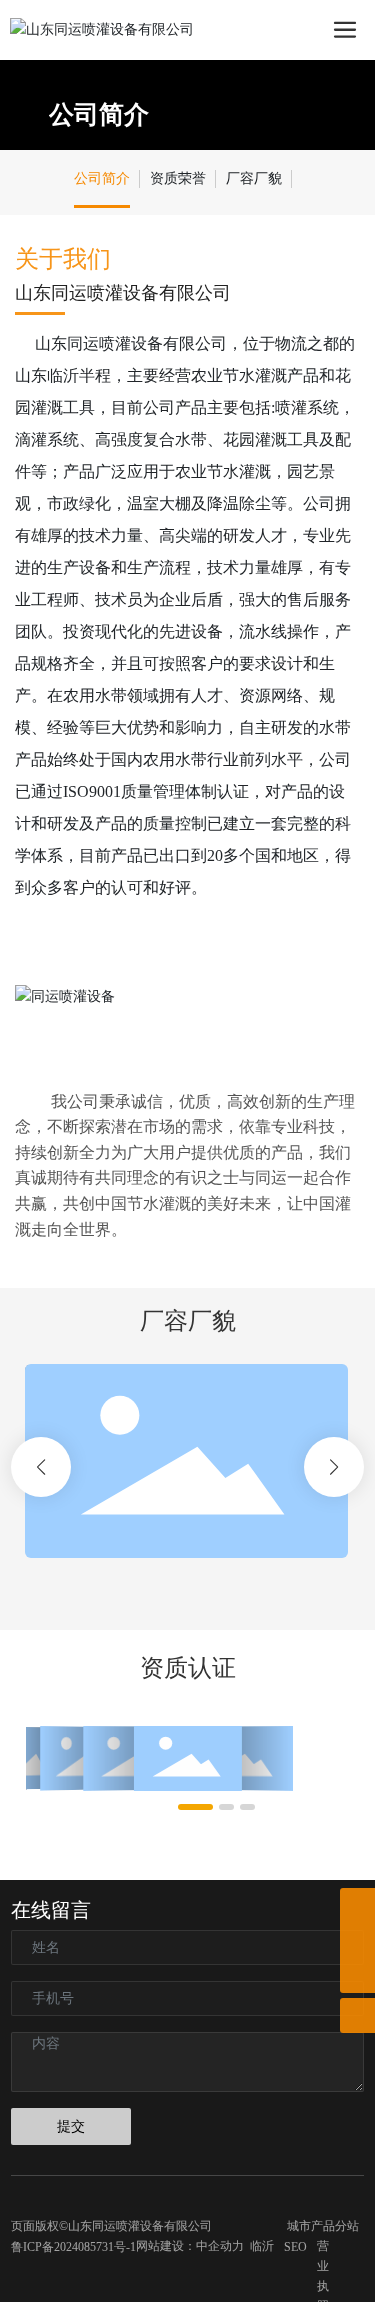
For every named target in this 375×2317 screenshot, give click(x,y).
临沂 (262, 2246)
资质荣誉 (178, 178)
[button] (41, 1467)
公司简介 (99, 114)
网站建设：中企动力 (190, 2246)
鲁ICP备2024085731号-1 (73, 2247)
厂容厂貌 (254, 178)
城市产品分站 (323, 2226)
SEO (295, 2247)
